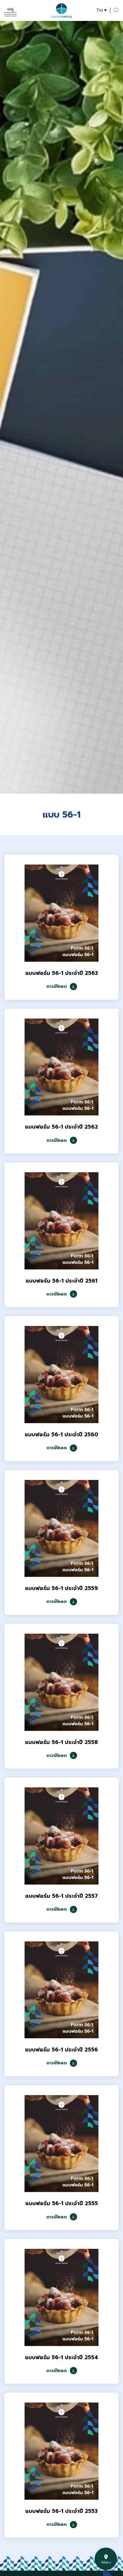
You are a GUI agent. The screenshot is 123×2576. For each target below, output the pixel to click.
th (99, 10)
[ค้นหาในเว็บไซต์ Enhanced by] (116, 10)
